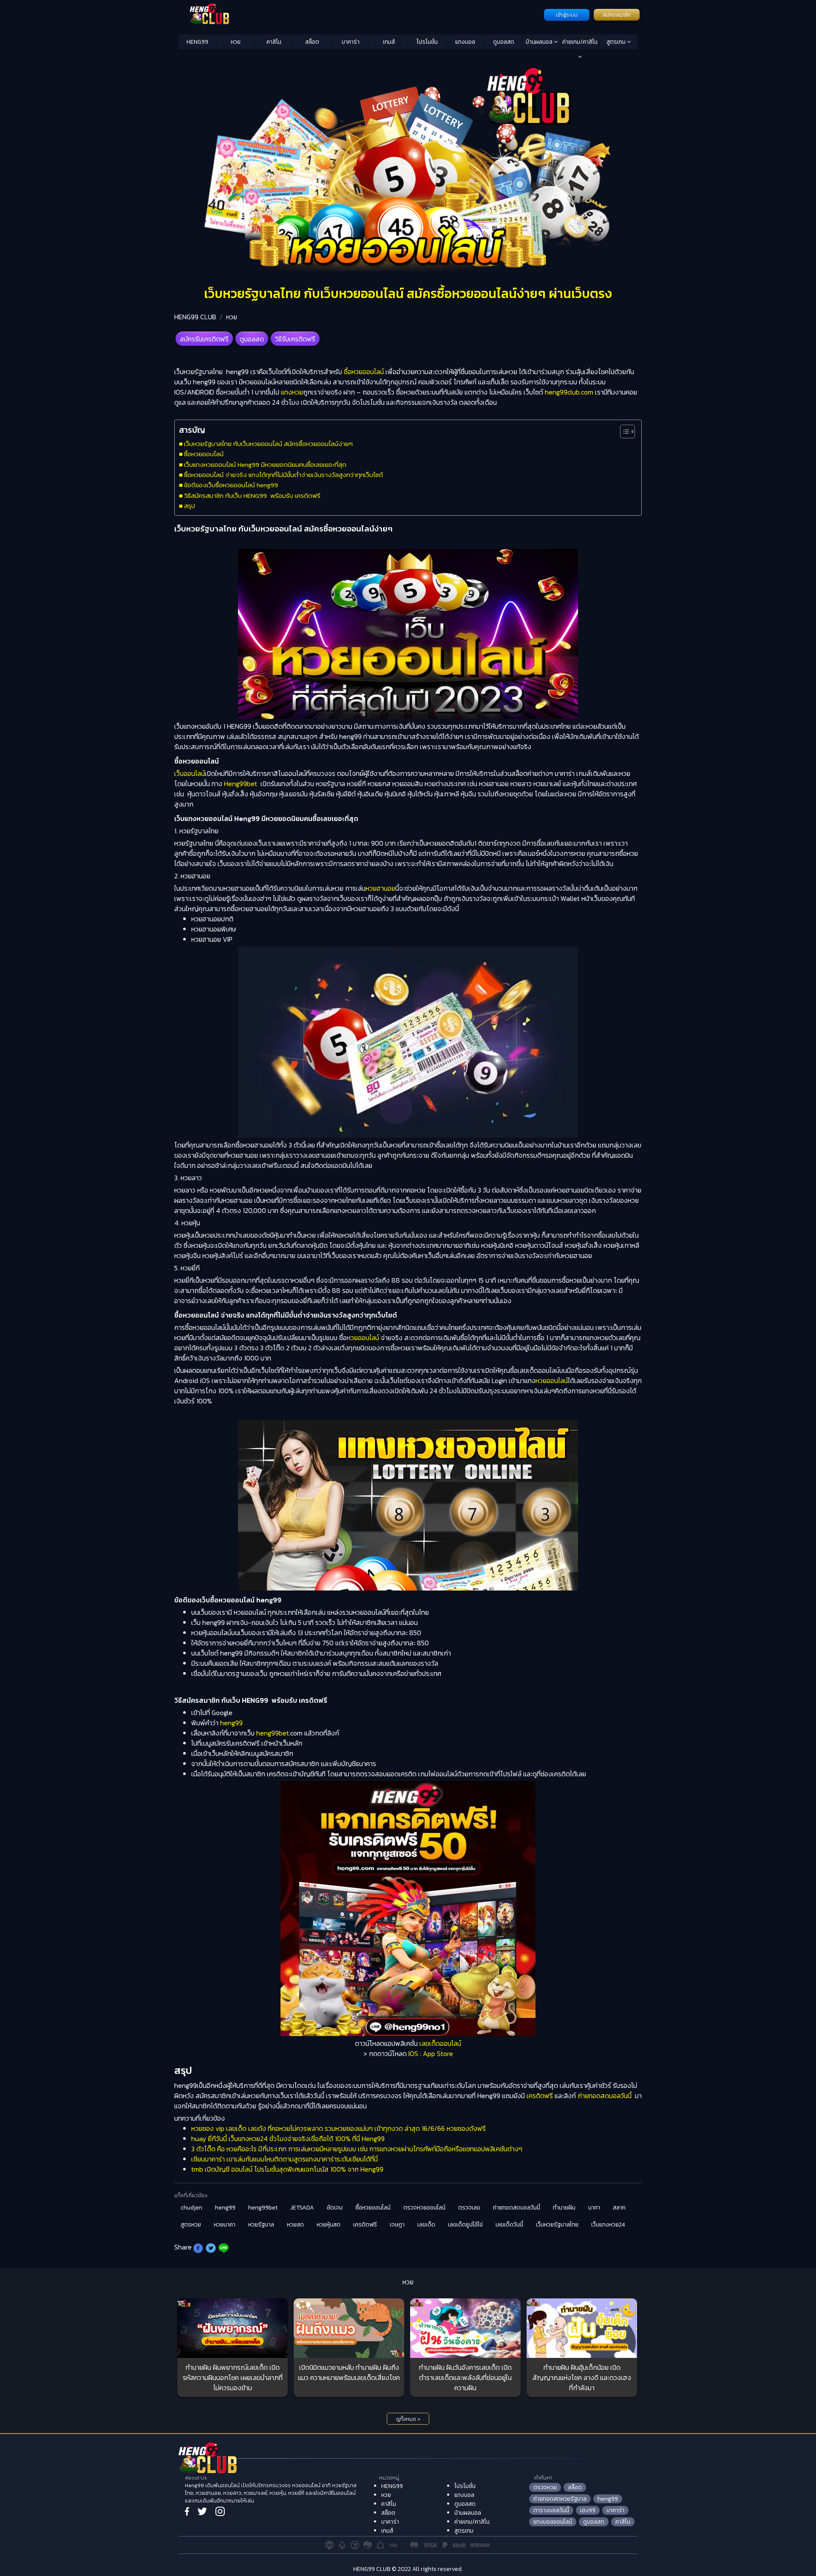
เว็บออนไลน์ (190, 773)
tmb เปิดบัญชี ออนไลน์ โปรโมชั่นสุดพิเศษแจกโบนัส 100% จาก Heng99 (287, 2169)
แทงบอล (465, 42)
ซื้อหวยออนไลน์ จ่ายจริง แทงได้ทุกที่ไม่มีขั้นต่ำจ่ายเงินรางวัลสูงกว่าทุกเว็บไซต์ (283, 475)
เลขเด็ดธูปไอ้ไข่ (465, 2225)
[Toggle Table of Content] (623, 432)
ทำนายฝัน (564, 2208)
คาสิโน (274, 42)
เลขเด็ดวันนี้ (509, 2225)
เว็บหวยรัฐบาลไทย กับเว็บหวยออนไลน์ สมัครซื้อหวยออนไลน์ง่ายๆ (268, 444)
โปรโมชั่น (427, 42)
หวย (236, 42)
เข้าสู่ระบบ (567, 15)
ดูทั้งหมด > (408, 2419)
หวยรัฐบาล (261, 2225)
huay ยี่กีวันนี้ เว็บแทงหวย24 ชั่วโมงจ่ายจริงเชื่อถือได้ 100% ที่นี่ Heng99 (288, 2139)
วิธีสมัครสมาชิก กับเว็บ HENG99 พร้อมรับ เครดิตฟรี (252, 496)
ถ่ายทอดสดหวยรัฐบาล (560, 2499)
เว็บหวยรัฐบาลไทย (557, 2225)
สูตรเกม (617, 42)
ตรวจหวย (545, 2487)
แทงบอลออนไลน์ (553, 2522)
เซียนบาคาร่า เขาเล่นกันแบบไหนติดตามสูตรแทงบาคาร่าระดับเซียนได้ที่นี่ (285, 2159)
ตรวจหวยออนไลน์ (424, 2208)
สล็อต (312, 42)
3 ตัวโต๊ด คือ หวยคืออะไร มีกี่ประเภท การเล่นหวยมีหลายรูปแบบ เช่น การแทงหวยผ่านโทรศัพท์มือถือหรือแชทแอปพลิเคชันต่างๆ (357, 2149)
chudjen (191, 2208)
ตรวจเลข (469, 2208)
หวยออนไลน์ (363, 1338)
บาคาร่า (351, 42)
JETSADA (302, 2208)
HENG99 (197, 42)
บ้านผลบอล (540, 42)
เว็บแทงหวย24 (608, 2225)
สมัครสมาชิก (617, 15)
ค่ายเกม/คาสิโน (580, 42)
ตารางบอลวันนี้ (551, 2510)
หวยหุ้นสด (329, 2225)
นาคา (594, 2208)
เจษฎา (397, 2225)
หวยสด (295, 2225)
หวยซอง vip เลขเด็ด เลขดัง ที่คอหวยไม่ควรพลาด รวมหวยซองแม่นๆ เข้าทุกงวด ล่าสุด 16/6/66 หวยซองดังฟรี (339, 2128)
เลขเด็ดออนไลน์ (440, 2043)
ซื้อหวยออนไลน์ (365, 372)
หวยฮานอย (380, 888)
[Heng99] (360, 14)
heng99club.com (568, 392)
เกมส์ (389, 42)
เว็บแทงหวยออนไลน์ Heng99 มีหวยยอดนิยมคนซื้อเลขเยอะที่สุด (265, 464)
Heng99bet (241, 784)
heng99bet (273, 1733)
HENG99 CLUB (195, 317)
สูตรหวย (191, 2225)
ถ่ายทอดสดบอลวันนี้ (605, 2096)
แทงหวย (291, 392)
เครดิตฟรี (540, 2096)
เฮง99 (588, 2510)
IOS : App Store (431, 2053)
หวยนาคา (225, 2225)
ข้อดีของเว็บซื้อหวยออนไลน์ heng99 (231, 485)
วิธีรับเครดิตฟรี (295, 339)
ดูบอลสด (504, 42)
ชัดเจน (335, 2208)
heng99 (231, 1723)
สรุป (190, 506)
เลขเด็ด (426, 2225)
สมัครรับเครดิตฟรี (204, 339)
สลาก (619, 2208)
